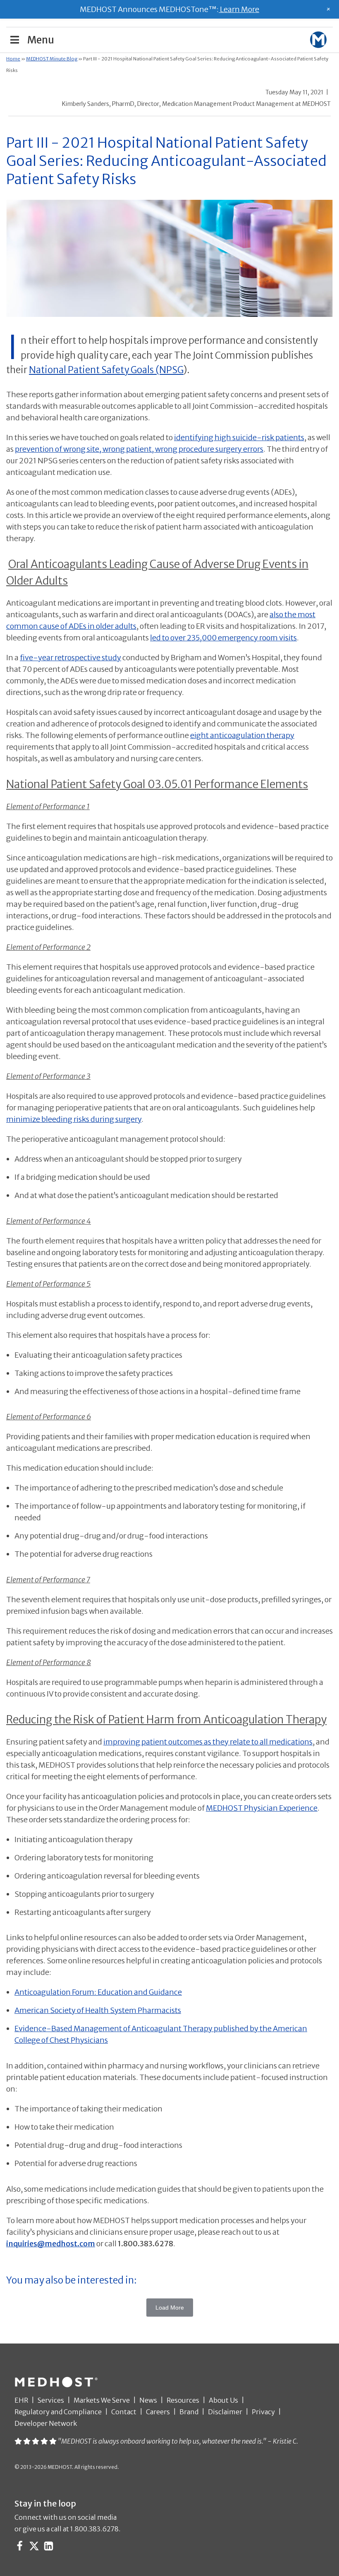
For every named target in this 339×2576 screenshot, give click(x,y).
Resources (183, 2400)
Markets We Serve (102, 2400)
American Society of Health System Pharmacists (98, 2010)
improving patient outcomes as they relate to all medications (208, 1742)
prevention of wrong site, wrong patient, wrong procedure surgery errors (139, 449)
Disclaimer (225, 2412)
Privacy (263, 2412)
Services (51, 2400)
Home (13, 59)
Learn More (239, 9)
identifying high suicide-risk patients (239, 437)
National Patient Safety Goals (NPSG (106, 370)
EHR (21, 2400)
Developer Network (46, 2423)
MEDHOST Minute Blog (52, 59)
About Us (223, 2400)
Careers (158, 2412)
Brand (189, 2412)
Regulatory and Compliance (58, 2412)
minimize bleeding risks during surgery (74, 1119)
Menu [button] (41, 40)
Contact (124, 2412)
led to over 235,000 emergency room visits (223, 638)
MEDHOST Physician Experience (262, 1808)
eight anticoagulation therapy (242, 735)
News (148, 2400)
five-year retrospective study (70, 658)
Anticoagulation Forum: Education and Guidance (98, 1992)
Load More (170, 2308)
